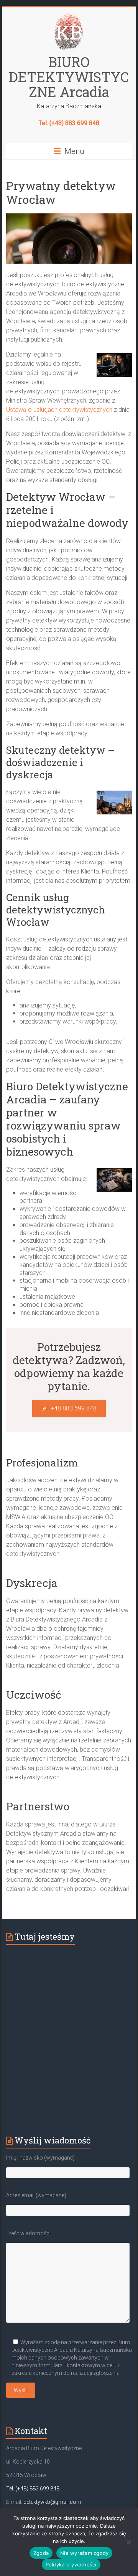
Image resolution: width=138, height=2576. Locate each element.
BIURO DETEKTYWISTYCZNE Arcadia (69, 77)
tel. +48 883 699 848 (69, 1408)
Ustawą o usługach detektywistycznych (59, 410)
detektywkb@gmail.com (52, 2502)
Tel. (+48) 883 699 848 (69, 123)
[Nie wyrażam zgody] (128, 2542)
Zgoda (41, 2553)
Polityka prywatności (71, 2564)
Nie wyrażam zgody (84, 2553)
